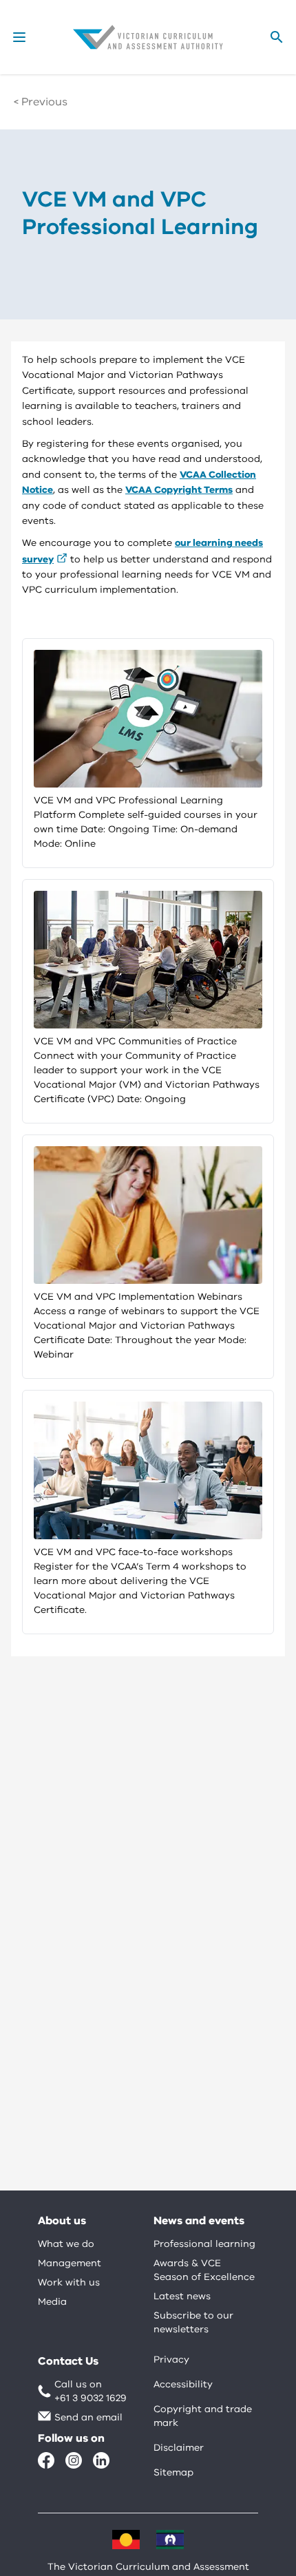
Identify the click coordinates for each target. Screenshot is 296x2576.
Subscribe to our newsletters (193, 2322)
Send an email (88, 2417)
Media (52, 2302)
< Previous (41, 102)
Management (70, 2263)
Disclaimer (179, 2448)
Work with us (69, 2282)
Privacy (171, 2359)
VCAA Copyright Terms (179, 490)
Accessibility (183, 2384)
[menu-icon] (19, 37)
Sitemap (173, 2472)
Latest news (182, 2296)
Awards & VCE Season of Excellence (204, 2270)
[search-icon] (277, 37)
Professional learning (204, 2244)
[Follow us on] (46, 2460)
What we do (66, 2244)
